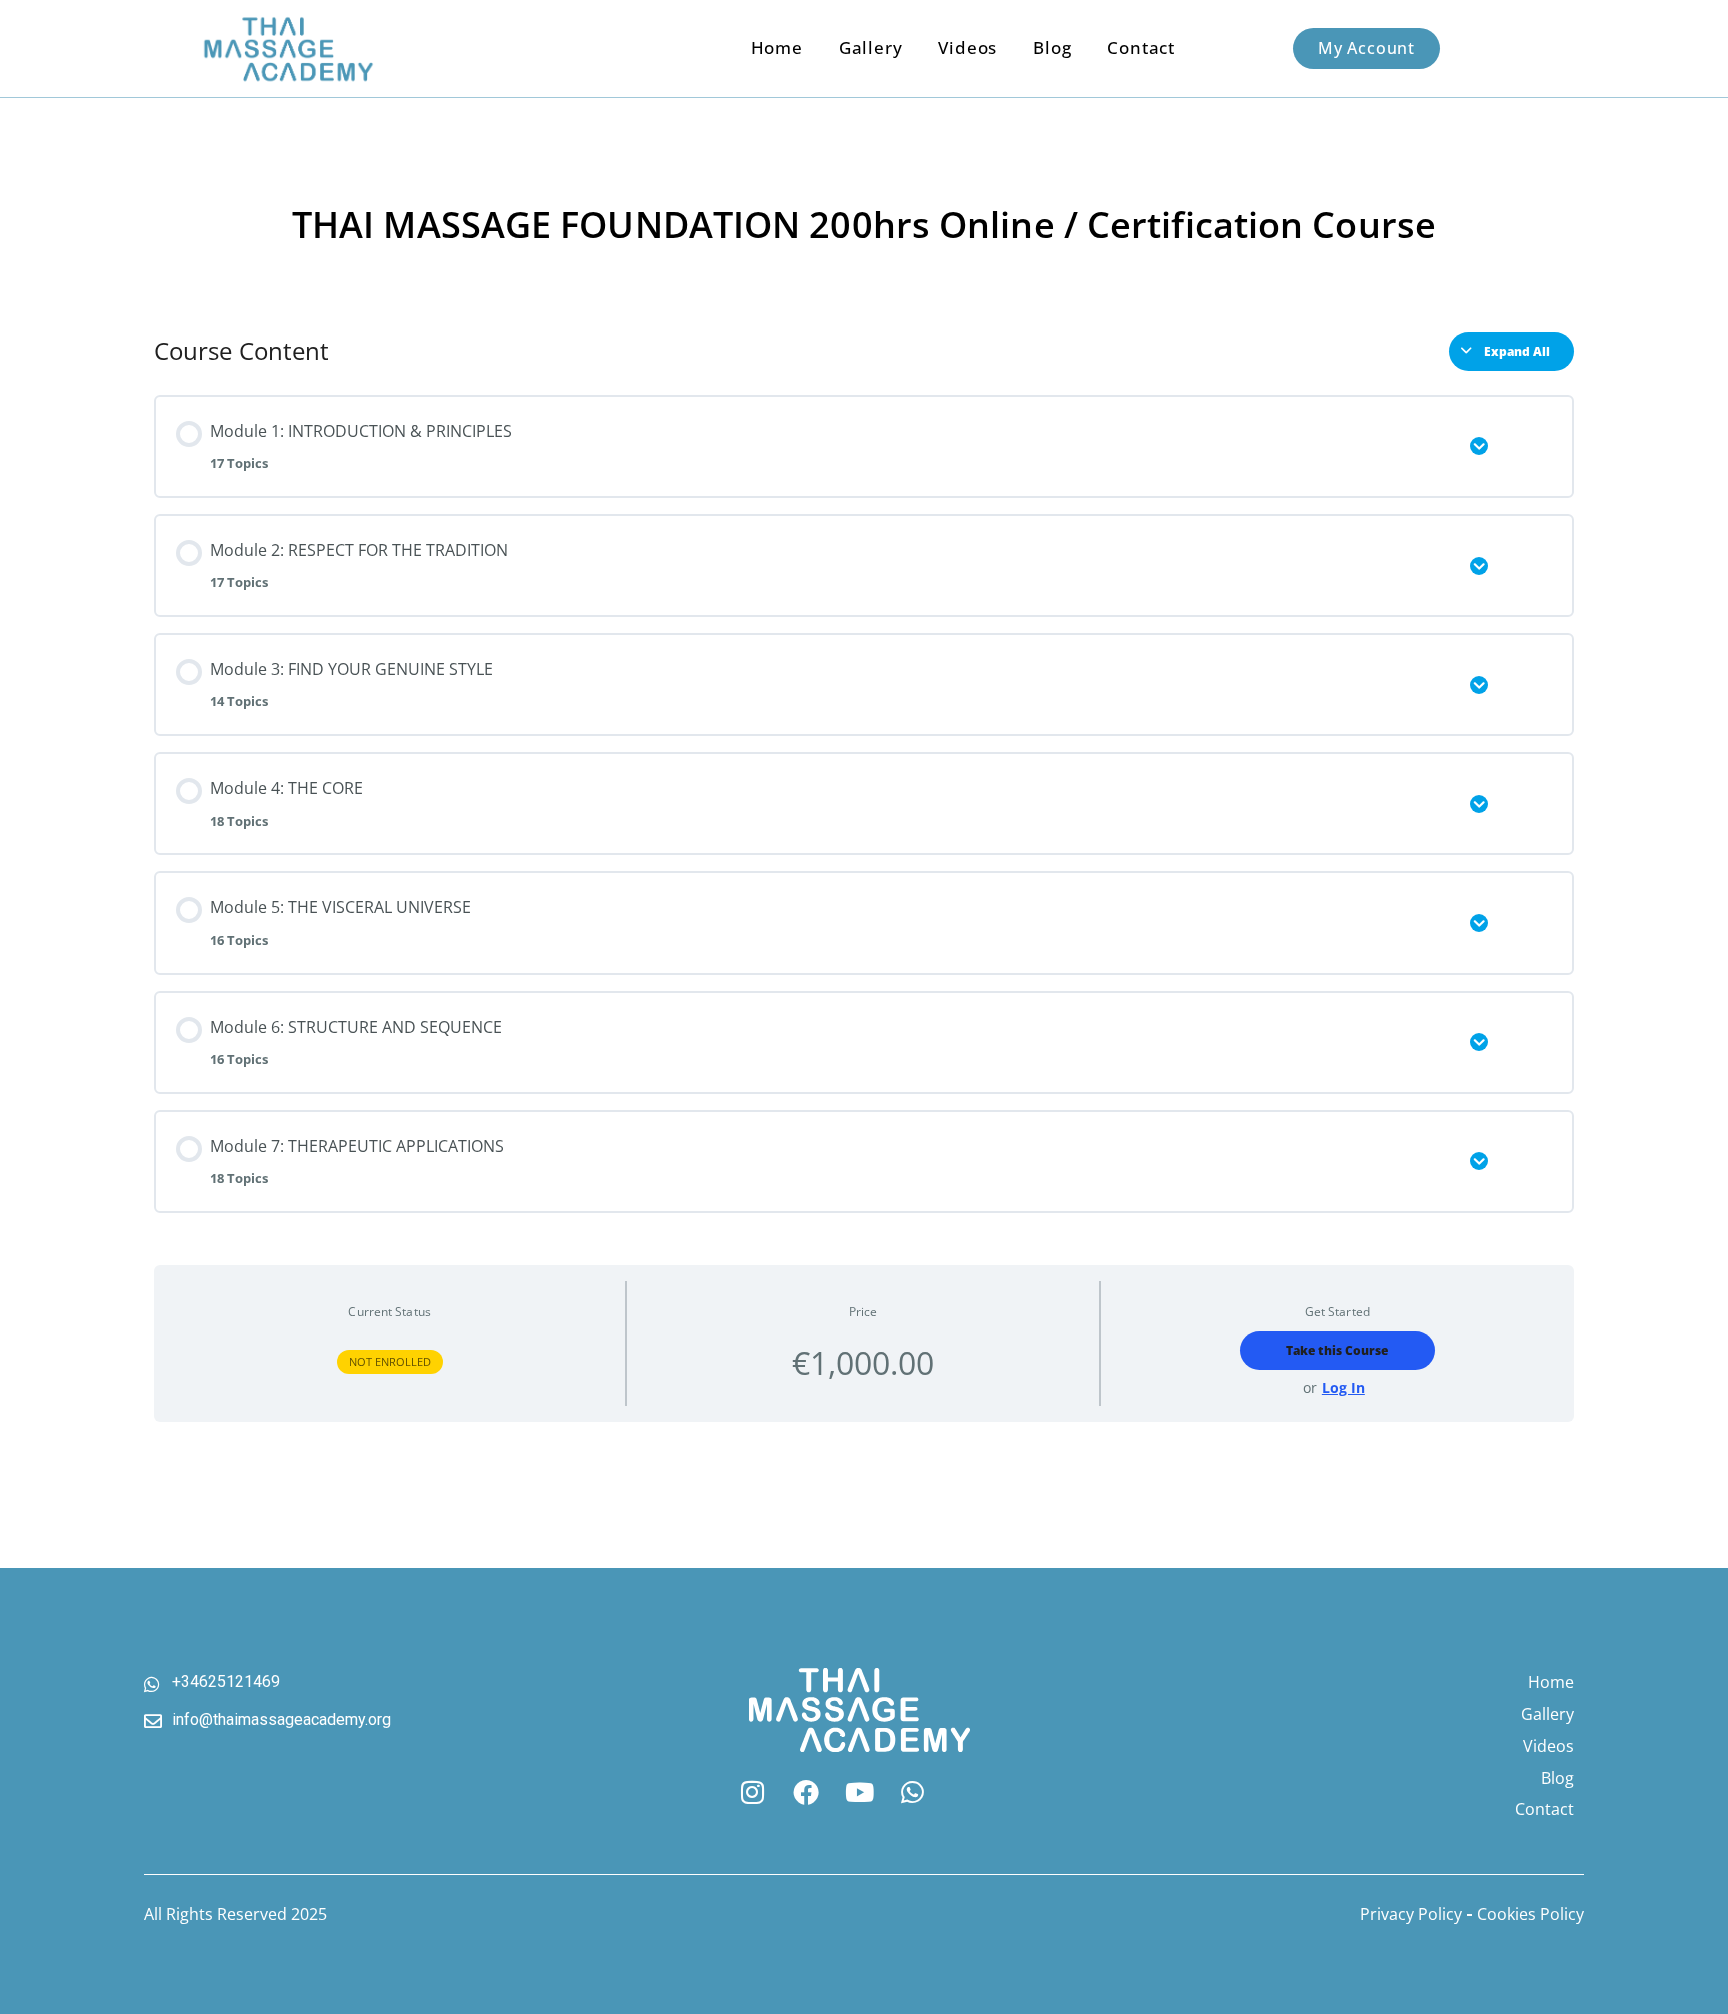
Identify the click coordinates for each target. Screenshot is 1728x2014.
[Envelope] (967, 1793)
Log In (1343, 1388)
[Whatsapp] (913, 1793)
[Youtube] (859, 1793)
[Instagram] (752, 1793)
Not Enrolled (390, 1361)
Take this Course (1337, 1350)
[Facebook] (806, 1793)
